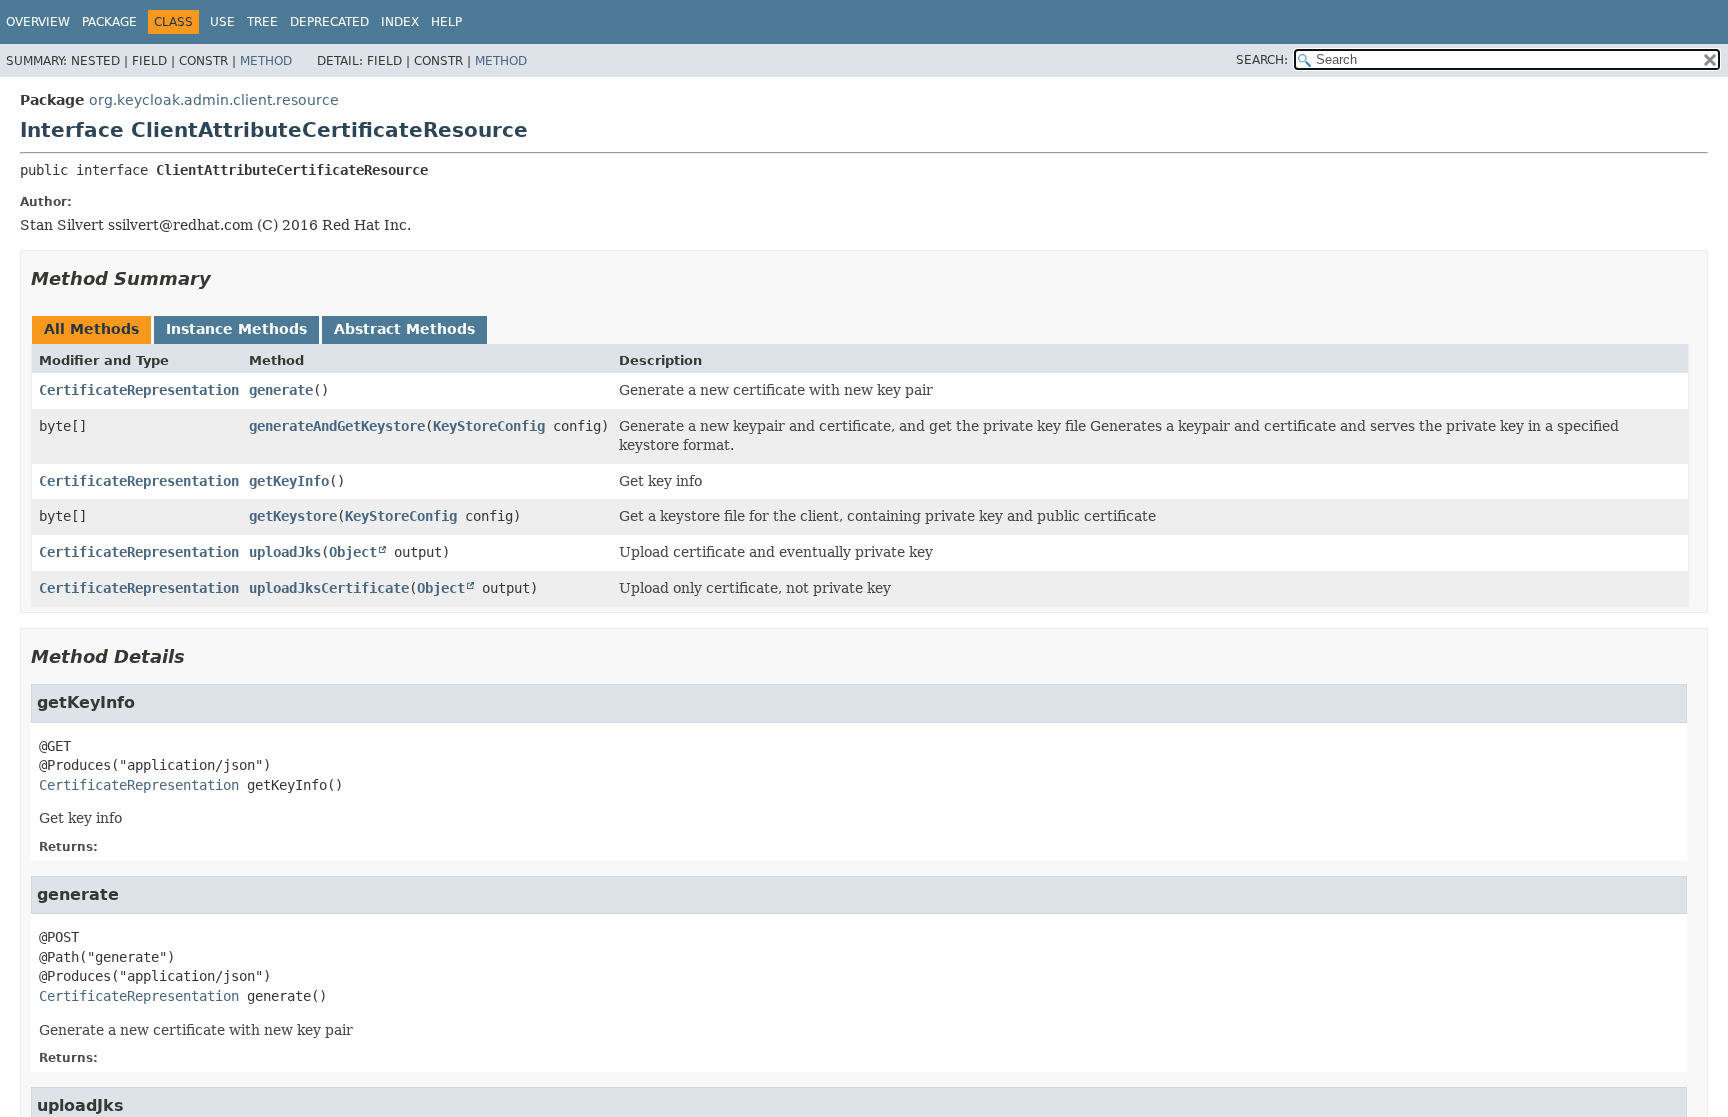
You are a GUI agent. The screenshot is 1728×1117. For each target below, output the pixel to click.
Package (109, 22)
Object (353, 552)
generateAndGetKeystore (337, 426)
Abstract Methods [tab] (404, 329)
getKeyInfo (289, 481)
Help (446, 22)
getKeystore (293, 516)
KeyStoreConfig (489, 426)
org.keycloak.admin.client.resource (214, 100)
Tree (262, 22)
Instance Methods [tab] (236, 329)
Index (400, 22)
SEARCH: (1262, 60)
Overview (38, 22)
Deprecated (329, 22)
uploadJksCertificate (329, 588)
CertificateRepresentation (139, 390)
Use (222, 22)
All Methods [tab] (91, 329)
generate (281, 390)
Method (266, 61)
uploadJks (285, 552)
